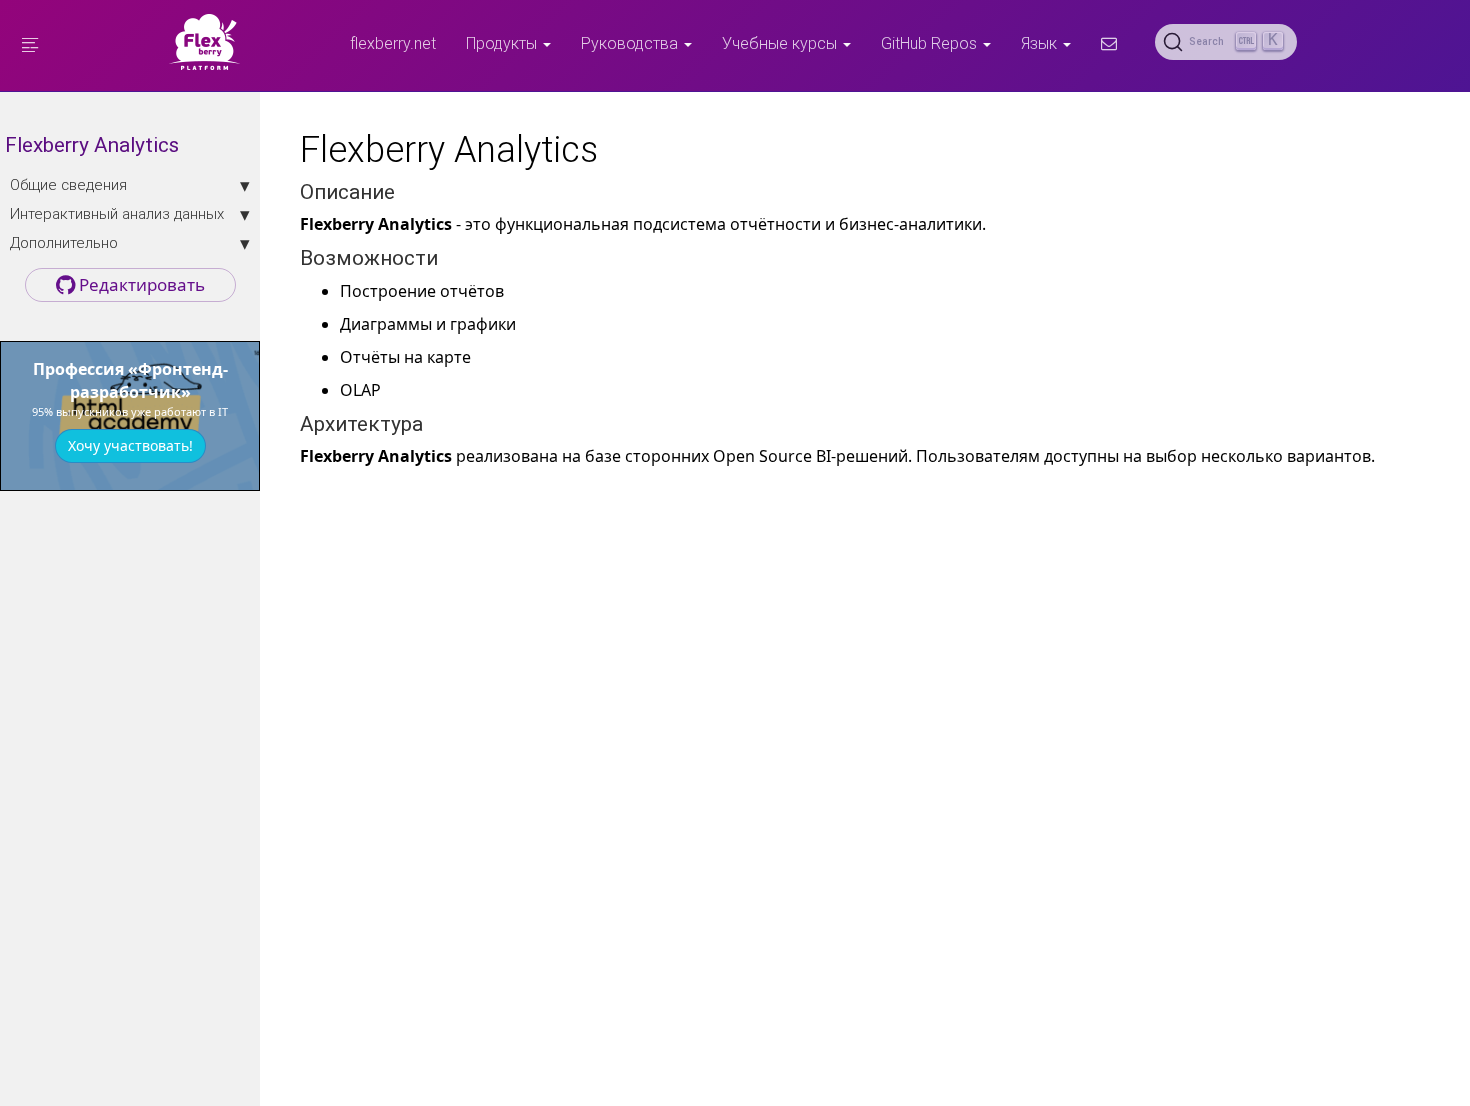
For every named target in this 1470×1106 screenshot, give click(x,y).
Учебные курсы (781, 43)
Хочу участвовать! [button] (130, 445)
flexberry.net (393, 43)
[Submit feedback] (1109, 43)
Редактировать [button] (140, 284)
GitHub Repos (931, 43)
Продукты (503, 43)
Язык (1041, 43)
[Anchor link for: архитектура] (433, 421)
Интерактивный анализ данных (117, 213)
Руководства (631, 43)
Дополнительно (64, 242)
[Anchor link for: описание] (405, 189)
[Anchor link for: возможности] (448, 255)
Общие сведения (68, 184)
